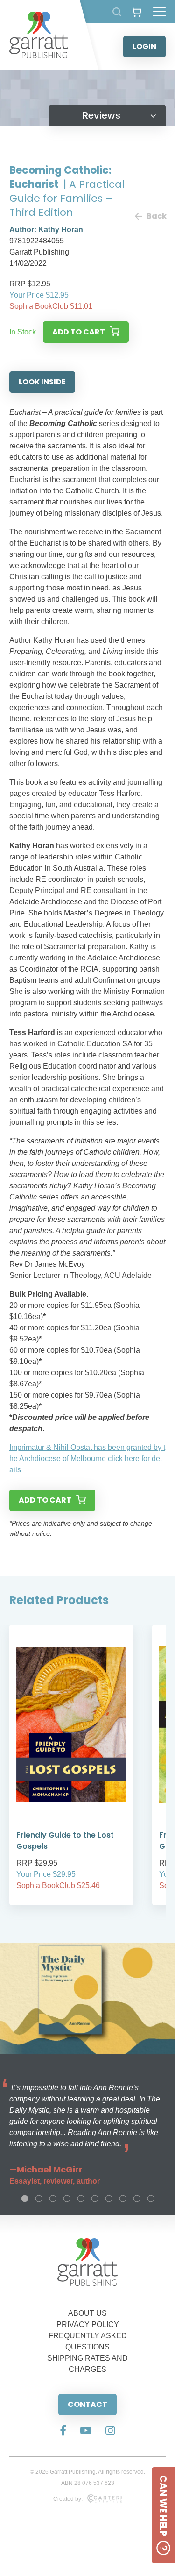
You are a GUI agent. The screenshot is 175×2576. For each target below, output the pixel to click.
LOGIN (144, 46)
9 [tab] (137, 2199)
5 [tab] (81, 2199)
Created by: (68, 2499)
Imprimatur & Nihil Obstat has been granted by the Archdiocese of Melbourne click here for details (87, 1458)
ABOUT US (87, 2313)
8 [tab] (123, 2199)
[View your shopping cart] (136, 12)
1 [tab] (25, 2199)
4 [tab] (67, 2199)
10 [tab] (151, 2199)
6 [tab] (95, 2199)
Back (156, 216)
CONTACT (87, 2404)
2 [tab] (39, 2199)
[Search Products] (117, 12)
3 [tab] (53, 2199)
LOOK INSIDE (42, 382)
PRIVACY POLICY (88, 2324)
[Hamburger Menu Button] (159, 12)
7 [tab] (109, 2199)
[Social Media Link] (63, 2431)
